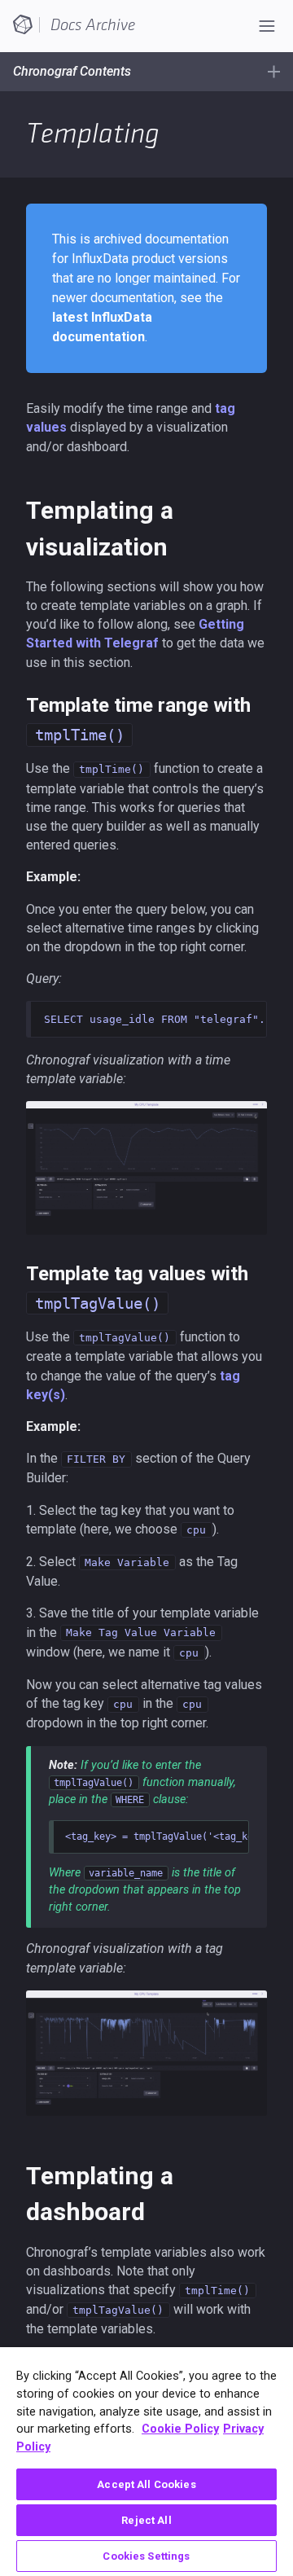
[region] (146, 2462)
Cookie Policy (180, 2429)
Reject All (146, 2520)
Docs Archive (93, 25)
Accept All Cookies (146, 2484)
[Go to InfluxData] (23, 24)
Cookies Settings (146, 2556)
